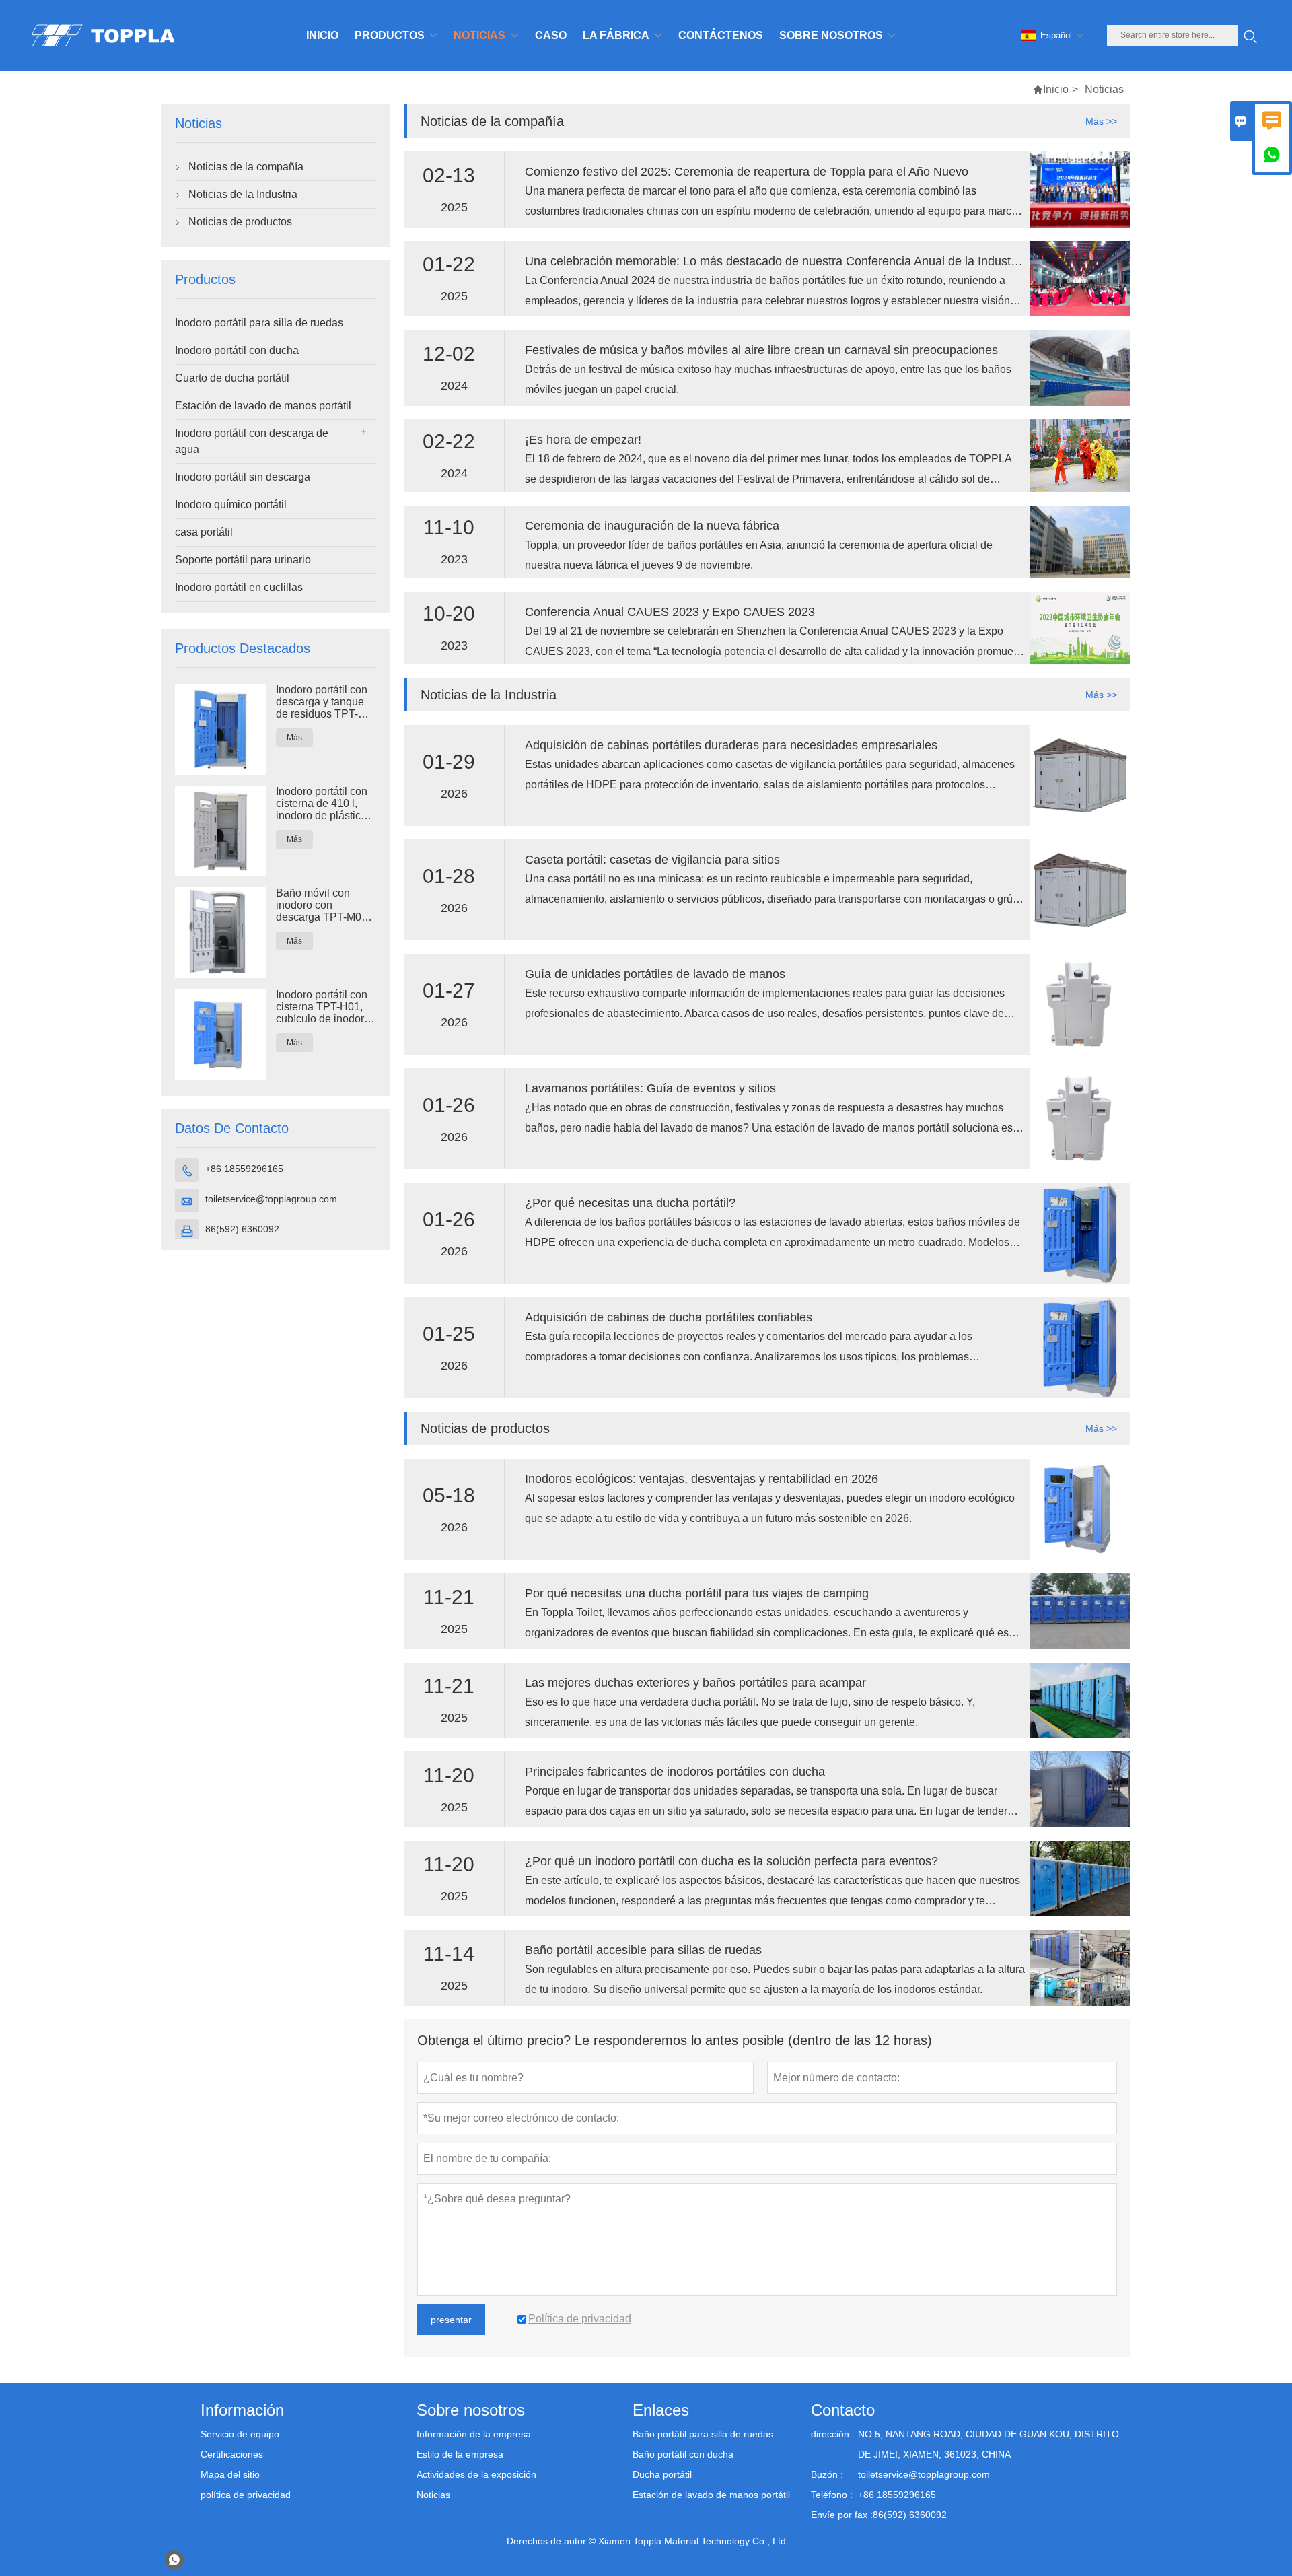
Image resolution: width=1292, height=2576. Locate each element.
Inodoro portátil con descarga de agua (252, 441)
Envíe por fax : (842, 2515)
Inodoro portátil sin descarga (243, 477)
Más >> (1101, 121)
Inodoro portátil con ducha (237, 350)
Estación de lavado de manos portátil (263, 406)
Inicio (1056, 89)
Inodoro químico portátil (231, 504)
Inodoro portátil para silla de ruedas (259, 323)
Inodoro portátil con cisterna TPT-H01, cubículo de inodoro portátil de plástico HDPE (323, 1007)
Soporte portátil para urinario (243, 560)
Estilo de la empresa (460, 2454)
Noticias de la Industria (243, 194)
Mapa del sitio (230, 2474)
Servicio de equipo (240, 2434)
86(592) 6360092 (242, 1229)
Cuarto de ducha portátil (232, 378)
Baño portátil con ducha (683, 2454)
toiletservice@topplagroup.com (271, 1199)
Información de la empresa (474, 2434)
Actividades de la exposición (476, 2474)
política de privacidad (246, 2495)
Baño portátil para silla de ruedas (703, 2434)
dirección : (833, 2434)
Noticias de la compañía (246, 167)
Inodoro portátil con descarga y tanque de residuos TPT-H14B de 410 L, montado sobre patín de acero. (325, 702)
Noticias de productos (240, 222)
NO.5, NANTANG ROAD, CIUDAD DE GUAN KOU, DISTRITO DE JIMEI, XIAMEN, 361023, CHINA (989, 2444)
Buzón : (827, 2474)
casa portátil (204, 532)
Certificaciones (232, 2454)
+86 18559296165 (244, 1169)
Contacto (843, 2410)
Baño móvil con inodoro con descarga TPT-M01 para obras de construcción (322, 905)
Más (294, 738)
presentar (451, 2320)
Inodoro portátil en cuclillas (239, 587)
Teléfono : (832, 2495)
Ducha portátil (662, 2474)
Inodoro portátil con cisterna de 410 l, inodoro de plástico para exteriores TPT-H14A (325, 804)
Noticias (433, 2495)
